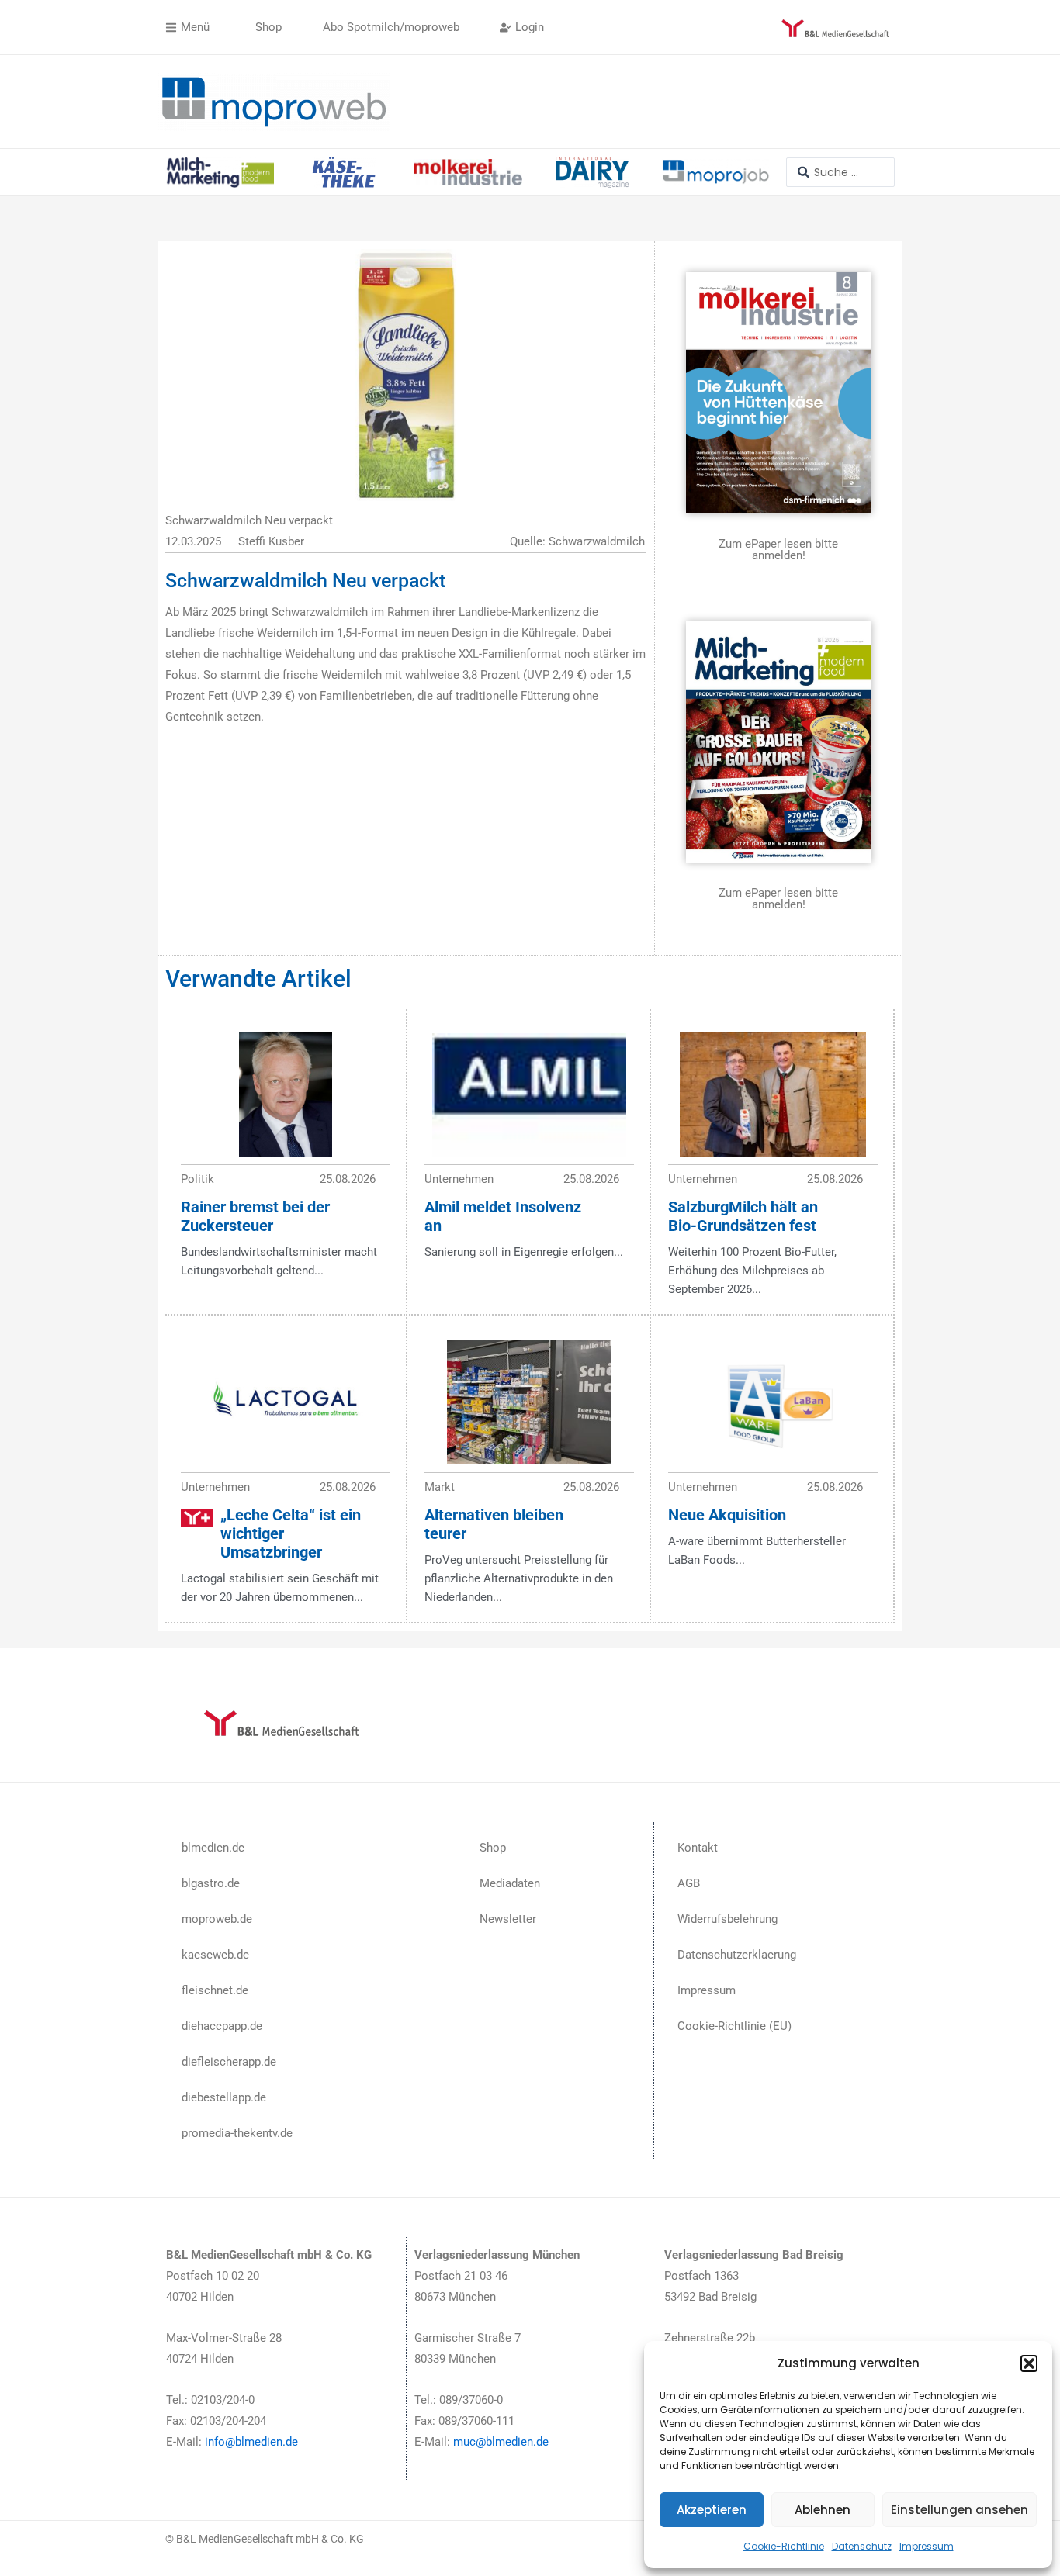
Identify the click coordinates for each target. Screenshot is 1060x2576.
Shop (493, 1848)
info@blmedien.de (251, 2442)
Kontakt (698, 1848)
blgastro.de (211, 1883)
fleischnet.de (215, 1990)
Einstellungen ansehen (960, 2510)
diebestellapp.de (224, 2097)
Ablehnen (823, 2510)
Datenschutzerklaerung (737, 1955)
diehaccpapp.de (222, 2026)
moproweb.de (217, 1919)
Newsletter (508, 1919)
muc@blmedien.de (501, 2442)
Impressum (927, 2546)
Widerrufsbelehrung (727, 1919)
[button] (1029, 2363)
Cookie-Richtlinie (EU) (734, 2026)
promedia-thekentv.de (237, 2133)
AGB (689, 1883)
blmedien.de (213, 1848)
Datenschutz (862, 2546)
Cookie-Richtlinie (784, 2546)
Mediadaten (510, 1883)
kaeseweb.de (215, 1955)
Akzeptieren (712, 2510)
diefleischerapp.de (229, 2062)
